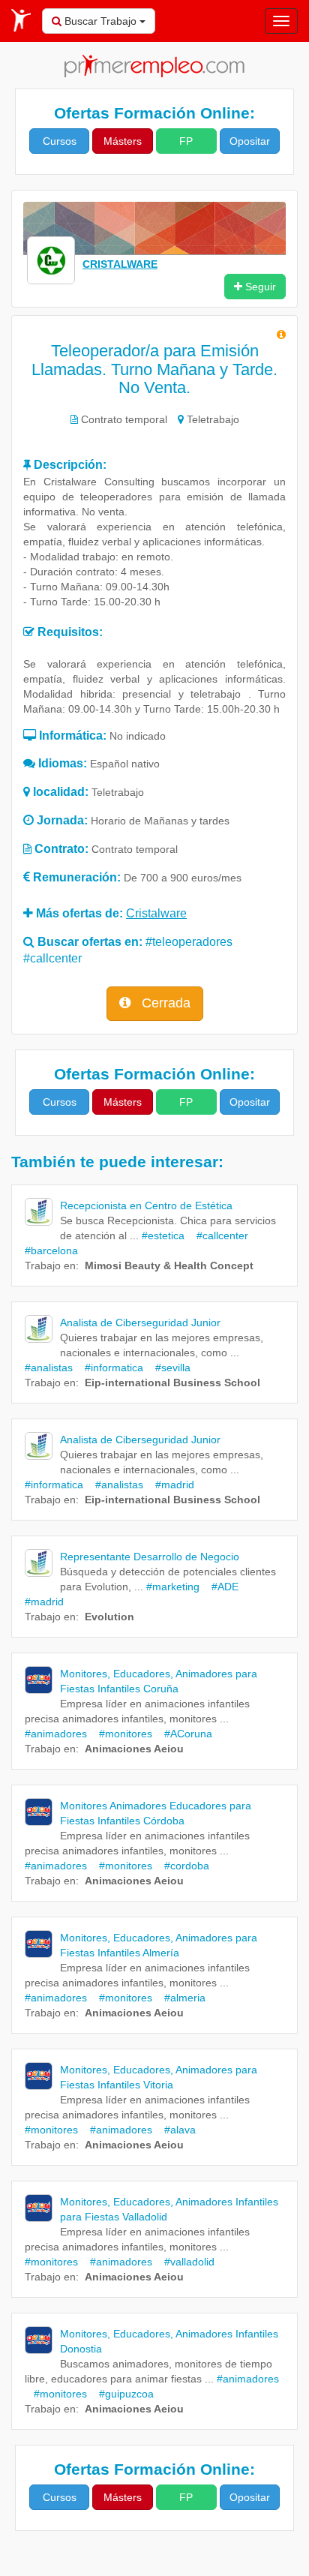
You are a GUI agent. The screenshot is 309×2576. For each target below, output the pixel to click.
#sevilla (168, 1368)
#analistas (49, 1368)
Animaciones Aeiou (134, 1749)
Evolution (109, 1617)
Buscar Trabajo (100, 21)
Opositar (250, 141)
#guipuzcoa (122, 2394)
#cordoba (182, 1866)
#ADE (220, 1587)
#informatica (109, 1368)
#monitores (121, 1734)
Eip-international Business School (172, 1383)
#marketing (173, 1587)
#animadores (56, 1734)
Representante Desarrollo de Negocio (150, 1557)
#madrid (170, 1485)
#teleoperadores (189, 942)
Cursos (60, 141)
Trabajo (43, 1265)
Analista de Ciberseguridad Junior (140, 1323)
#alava (175, 2130)
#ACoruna (184, 1734)
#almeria (180, 1998)
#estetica (163, 1235)
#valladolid (185, 2262)
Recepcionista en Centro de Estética (146, 1205)
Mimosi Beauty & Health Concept (169, 1265)
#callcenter (52, 958)
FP (186, 141)
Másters (123, 141)
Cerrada (164, 1003)
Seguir (259, 287)
